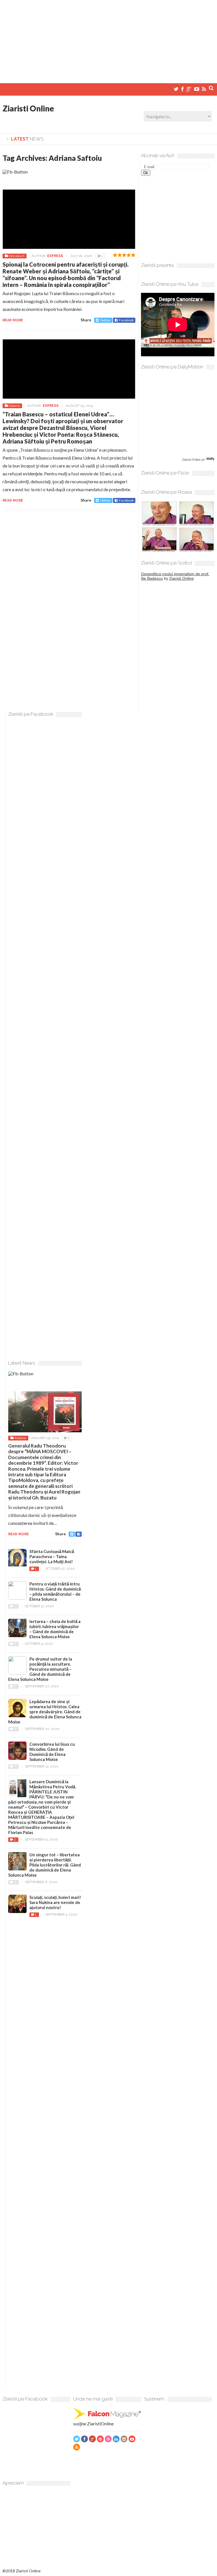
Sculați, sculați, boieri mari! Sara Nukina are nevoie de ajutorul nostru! (55, 1902)
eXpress (55, 256)
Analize (20, 1438)
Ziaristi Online (28, 108)
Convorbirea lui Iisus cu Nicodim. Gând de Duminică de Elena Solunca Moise (52, 1752)
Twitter (105, 320)
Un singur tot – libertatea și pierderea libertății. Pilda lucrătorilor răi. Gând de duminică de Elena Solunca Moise (45, 1865)
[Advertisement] (108, 39)
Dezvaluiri (17, 256)
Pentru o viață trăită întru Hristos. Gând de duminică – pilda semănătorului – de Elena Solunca (55, 1591)
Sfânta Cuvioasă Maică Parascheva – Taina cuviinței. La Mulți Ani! (52, 1556)
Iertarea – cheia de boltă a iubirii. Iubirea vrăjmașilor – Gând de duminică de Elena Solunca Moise (55, 1629)
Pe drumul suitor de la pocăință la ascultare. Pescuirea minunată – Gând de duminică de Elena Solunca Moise (40, 1669)
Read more (13, 320)
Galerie (14, 406)
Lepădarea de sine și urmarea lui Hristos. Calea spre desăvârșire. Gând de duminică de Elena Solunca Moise (45, 1712)
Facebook (126, 320)
